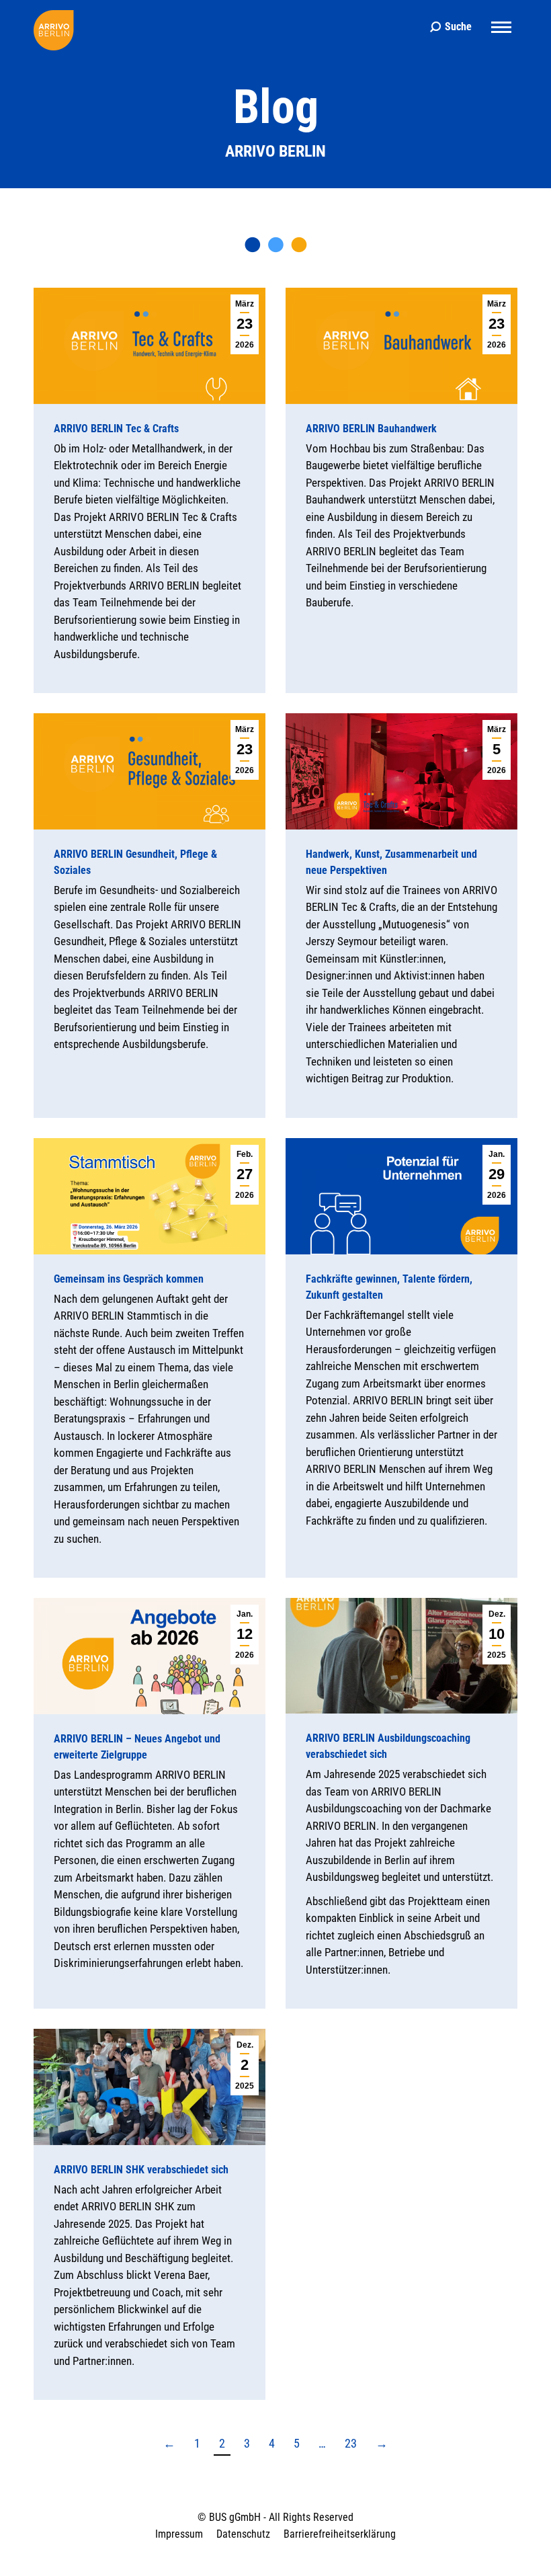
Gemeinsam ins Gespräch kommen (129, 1278)
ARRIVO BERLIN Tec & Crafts (116, 429)
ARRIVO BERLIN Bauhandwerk (371, 429)
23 (351, 2443)
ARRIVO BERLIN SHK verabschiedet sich (141, 2170)
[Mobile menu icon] (501, 27)
